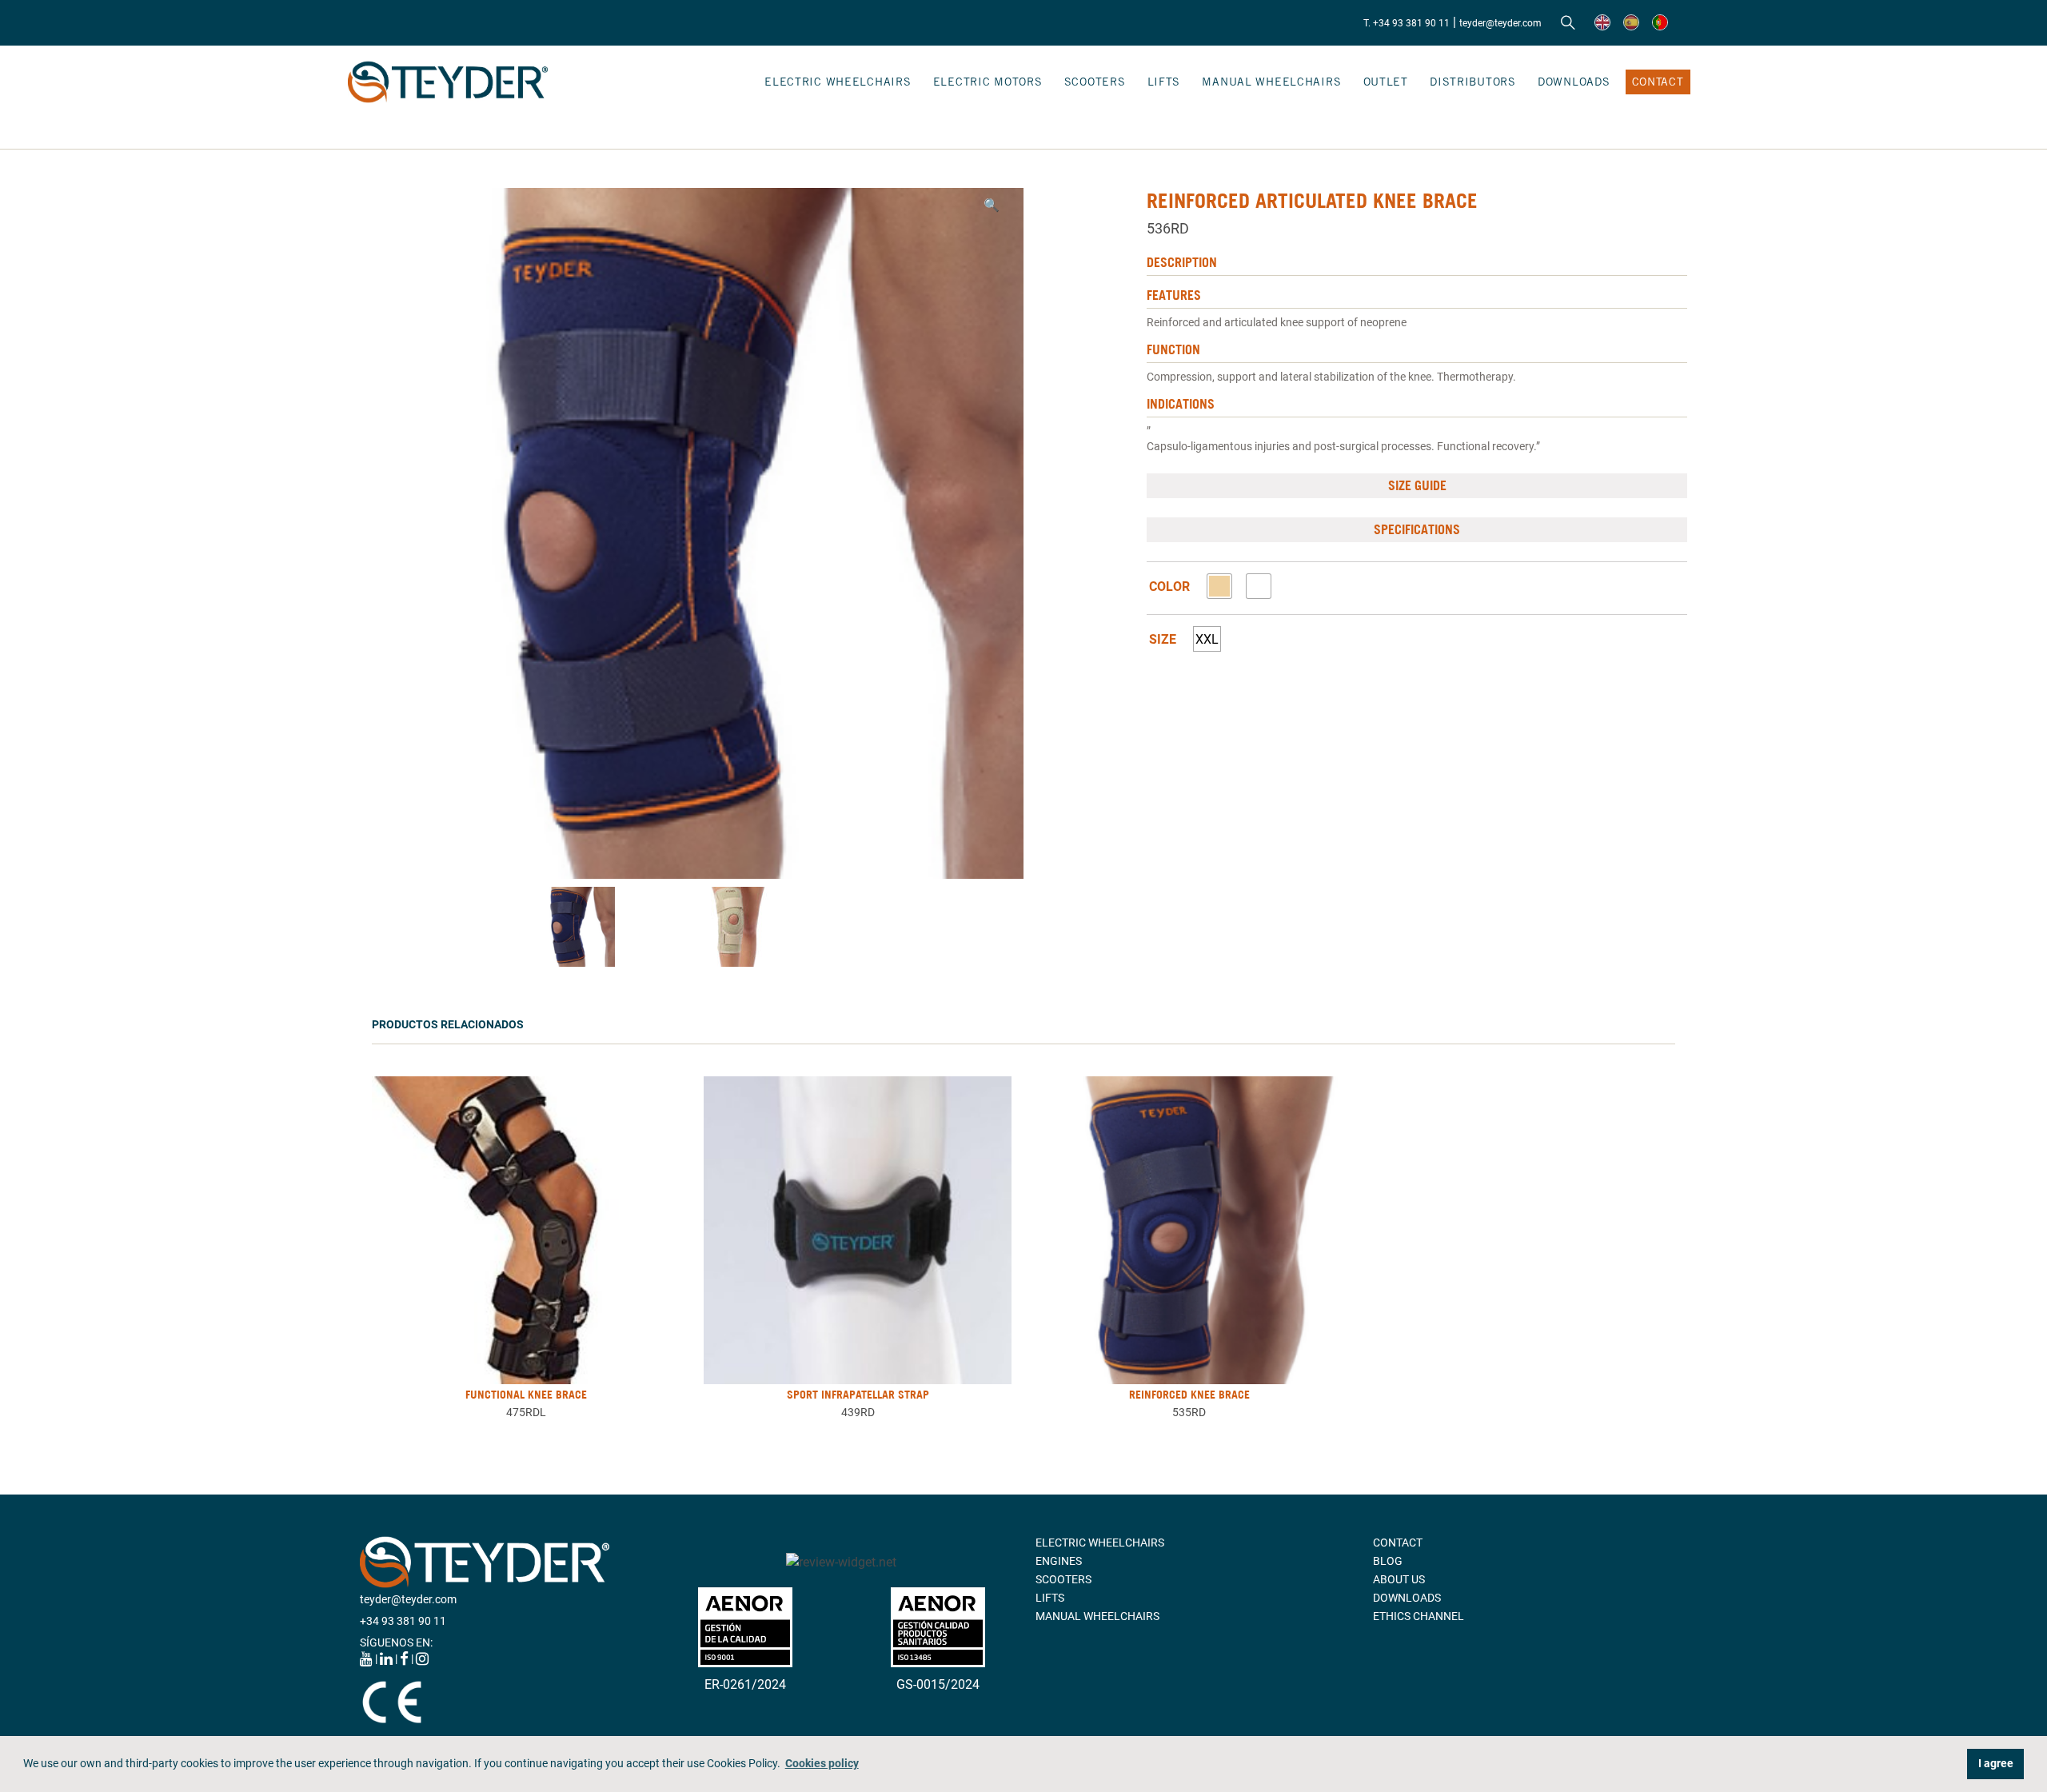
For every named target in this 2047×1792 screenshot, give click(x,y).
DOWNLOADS (1574, 82)
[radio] (1219, 586)
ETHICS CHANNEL (1419, 1616)
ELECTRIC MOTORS (988, 82)
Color (1169, 587)
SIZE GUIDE (1417, 485)
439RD (858, 1412)
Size (1163, 640)
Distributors (1473, 82)
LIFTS (1164, 82)
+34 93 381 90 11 (403, 1621)
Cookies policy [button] (822, 1764)
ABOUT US (1399, 1579)
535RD (1189, 1412)
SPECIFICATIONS (1417, 529)
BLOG (1388, 1561)
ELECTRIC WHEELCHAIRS (838, 82)
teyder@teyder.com (1500, 23)
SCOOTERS (1095, 82)
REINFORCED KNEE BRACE (1189, 1395)
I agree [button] (1996, 1764)
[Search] (1568, 23)
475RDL (526, 1412)
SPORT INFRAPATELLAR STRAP (858, 1395)
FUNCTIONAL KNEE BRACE (526, 1395)
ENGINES (1059, 1561)
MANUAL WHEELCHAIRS (1271, 82)
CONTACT (1658, 82)
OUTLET (1386, 82)
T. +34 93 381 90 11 (1407, 23)
